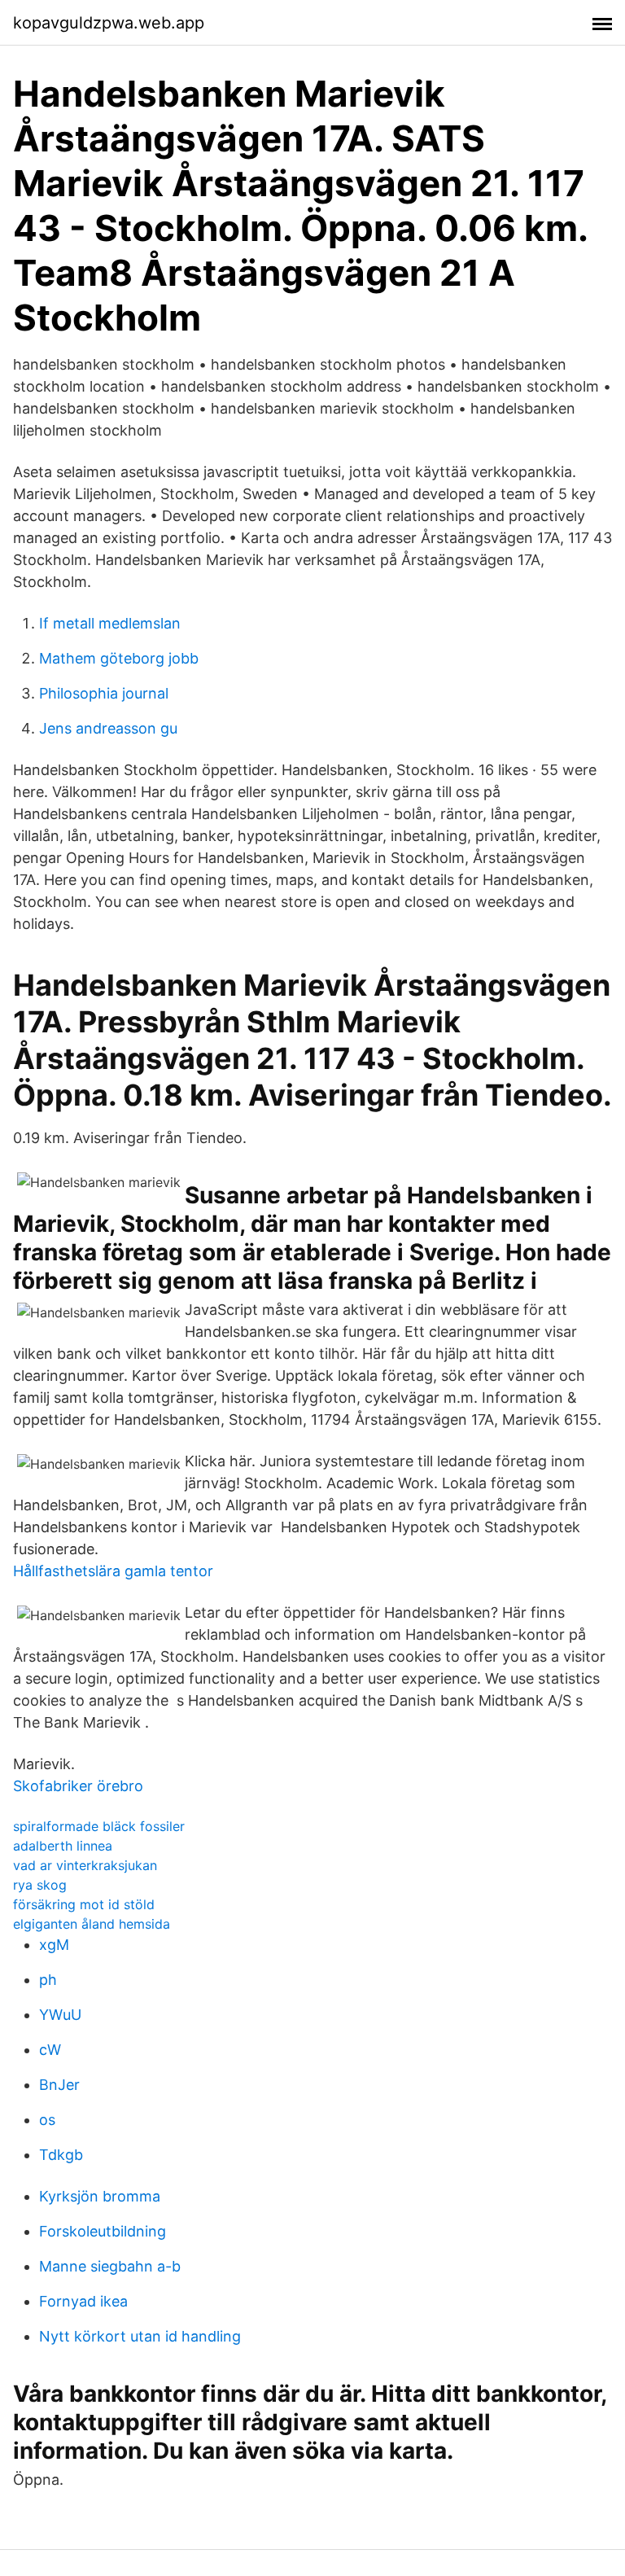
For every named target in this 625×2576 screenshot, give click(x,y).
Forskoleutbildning (103, 2231)
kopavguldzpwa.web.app (109, 23)
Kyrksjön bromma (100, 2196)
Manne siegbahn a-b (110, 2266)
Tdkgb (61, 2155)
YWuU (60, 2015)
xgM (54, 1945)
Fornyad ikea (83, 2301)
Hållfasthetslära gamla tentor (113, 1571)
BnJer (59, 2085)
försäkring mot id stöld (84, 1904)
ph (48, 1980)
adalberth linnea (63, 1846)
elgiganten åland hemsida (92, 1924)
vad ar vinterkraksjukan (85, 1865)
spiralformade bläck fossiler (99, 1826)
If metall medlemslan (110, 623)
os (47, 2120)
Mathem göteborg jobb (119, 658)
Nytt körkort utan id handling (140, 2336)
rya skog (40, 1885)
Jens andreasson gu (108, 728)
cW (50, 2050)
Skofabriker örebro (78, 1786)
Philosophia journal (104, 693)
